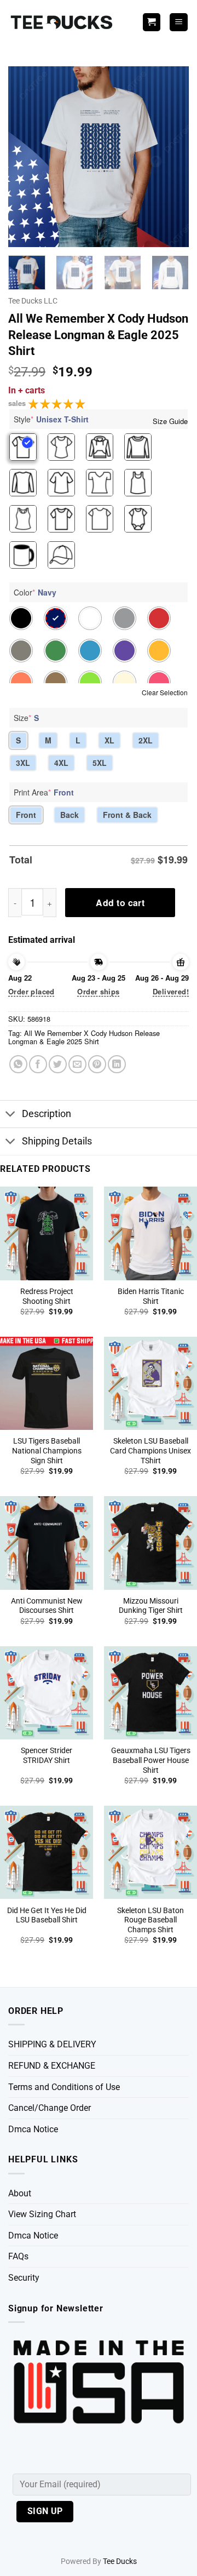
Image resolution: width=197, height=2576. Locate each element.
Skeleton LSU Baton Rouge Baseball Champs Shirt (150, 1920)
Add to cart (120, 903)
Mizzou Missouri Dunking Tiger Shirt (151, 1606)
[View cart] (152, 22)
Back (69, 815)
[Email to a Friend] (77, 1064)
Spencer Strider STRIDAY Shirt (47, 1755)
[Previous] (26, 157)
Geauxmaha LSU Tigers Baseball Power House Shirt (151, 1760)
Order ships (98, 991)
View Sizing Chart (42, 2214)
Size (26, 718)
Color (35, 592)
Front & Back (127, 815)
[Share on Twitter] (58, 1064)
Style (51, 419)
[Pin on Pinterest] (97, 1064)
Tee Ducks (120, 2561)
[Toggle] (11, 1115)
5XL (100, 763)
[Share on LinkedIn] (117, 1064)
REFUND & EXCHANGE (52, 2066)
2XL (146, 740)
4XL (61, 763)
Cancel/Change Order (50, 2108)
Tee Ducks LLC (33, 301)
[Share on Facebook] (38, 1064)
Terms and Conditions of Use (64, 2087)
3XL (23, 763)
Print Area (44, 792)
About (20, 2193)
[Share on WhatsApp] (18, 1064)
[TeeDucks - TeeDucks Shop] (63, 22)
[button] (179, 22)
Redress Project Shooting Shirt (47, 1296)
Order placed (31, 991)
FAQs (18, 2256)
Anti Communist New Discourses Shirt (47, 1606)
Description (47, 1114)
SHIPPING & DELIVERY (52, 2044)
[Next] (171, 157)
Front (26, 815)
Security (24, 2278)
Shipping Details (57, 1141)
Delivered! (171, 991)
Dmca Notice (33, 2129)
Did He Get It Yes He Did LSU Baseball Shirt (47, 1915)
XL (109, 740)
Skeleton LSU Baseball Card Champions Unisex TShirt (150, 1450)
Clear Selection (165, 692)
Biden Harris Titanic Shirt (151, 1296)
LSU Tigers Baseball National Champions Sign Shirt (47, 1450)
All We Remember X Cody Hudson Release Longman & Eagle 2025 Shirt (84, 1037)
